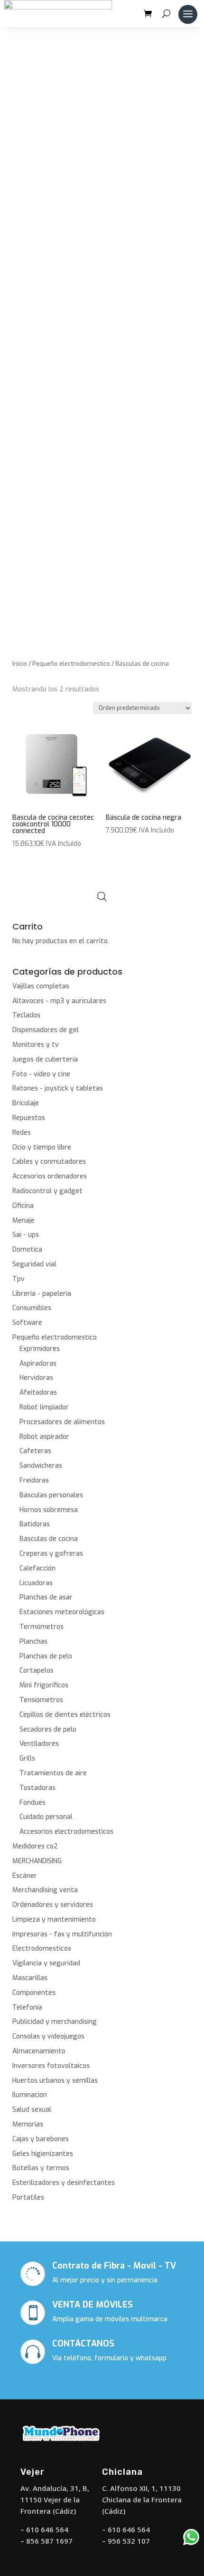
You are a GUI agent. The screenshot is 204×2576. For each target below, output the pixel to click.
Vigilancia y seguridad (46, 1963)
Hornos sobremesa (49, 1510)
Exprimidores (40, 1349)
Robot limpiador (44, 1407)
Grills (27, 1758)
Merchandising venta (45, 1890)
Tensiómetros (41, 1700)
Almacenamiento (39, 2051)
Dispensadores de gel (46, 1030)
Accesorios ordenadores (50, 1176)
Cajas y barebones (41, 2139)
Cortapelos (37, 1671)
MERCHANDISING (37, 1861)
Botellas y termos (41, 2168)
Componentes (34, 1993)
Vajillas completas (41, 986)
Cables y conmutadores (49, 1162)
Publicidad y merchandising (55, 2022)
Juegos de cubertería (45, 1059)
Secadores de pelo (48, 1729)
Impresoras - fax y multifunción (62, 1934)
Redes (22, 1133)
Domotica (27, 1250)
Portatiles (28, 2198)
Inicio (20, 664)
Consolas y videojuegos (48, 2036)
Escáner (25, 1876)
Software (27, 1323)
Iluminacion (30, 2095)
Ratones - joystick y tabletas (58, 1088)
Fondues (32, 1803)
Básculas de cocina (49, 1539)
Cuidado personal (46, 1817)
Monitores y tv (36, 1045)
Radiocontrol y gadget (47, 1191)
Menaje (23, 1221)
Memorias (28, 2124)
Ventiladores (39, 1744)
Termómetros (42, 1627)
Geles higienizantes (43, 2154)
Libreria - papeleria (42, 1294)
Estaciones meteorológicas (62, 1612)
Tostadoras (37, 1788)
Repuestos (29, 1118)
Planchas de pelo (46, 1656)
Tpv (19, 1279)
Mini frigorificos (44, 1685)
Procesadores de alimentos (62, 1422)
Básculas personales (51, 1495)
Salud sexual (32, 2110)
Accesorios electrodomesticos (66, 1832)
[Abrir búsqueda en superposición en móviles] (102, 897)
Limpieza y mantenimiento (54, 1920)
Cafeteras (35, 1451)
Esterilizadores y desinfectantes (64, 2183)
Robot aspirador (44, 1437)
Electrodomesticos (42, 1949)
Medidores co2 (35, 1846)
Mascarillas (30, 1978)
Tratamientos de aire (53, 1773)
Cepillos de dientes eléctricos (65, 1715)
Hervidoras (36, 1378)
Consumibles (32, 1308)
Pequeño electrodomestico (71, 664)
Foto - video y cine (41, 1074)
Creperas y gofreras (51, 1554)
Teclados (26, 1015)
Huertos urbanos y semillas (55, 2081)
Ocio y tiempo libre (42, 1147)
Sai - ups (26, 1235)
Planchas (33, 1642)
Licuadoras (36, 1583)
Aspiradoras (38, 1364)
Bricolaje (26, 1103)
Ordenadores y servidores (53, 1905)
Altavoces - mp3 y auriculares (59, 1001)
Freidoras (34, 1480)
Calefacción (37, 1568)
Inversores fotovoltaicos (51, 2066)
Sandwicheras (41, 1466)
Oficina (23, 1206)
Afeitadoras (38, 1393)
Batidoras (35, 1524)
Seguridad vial (34, 1264)
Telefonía (27, 2007)
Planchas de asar (46, 1597)
